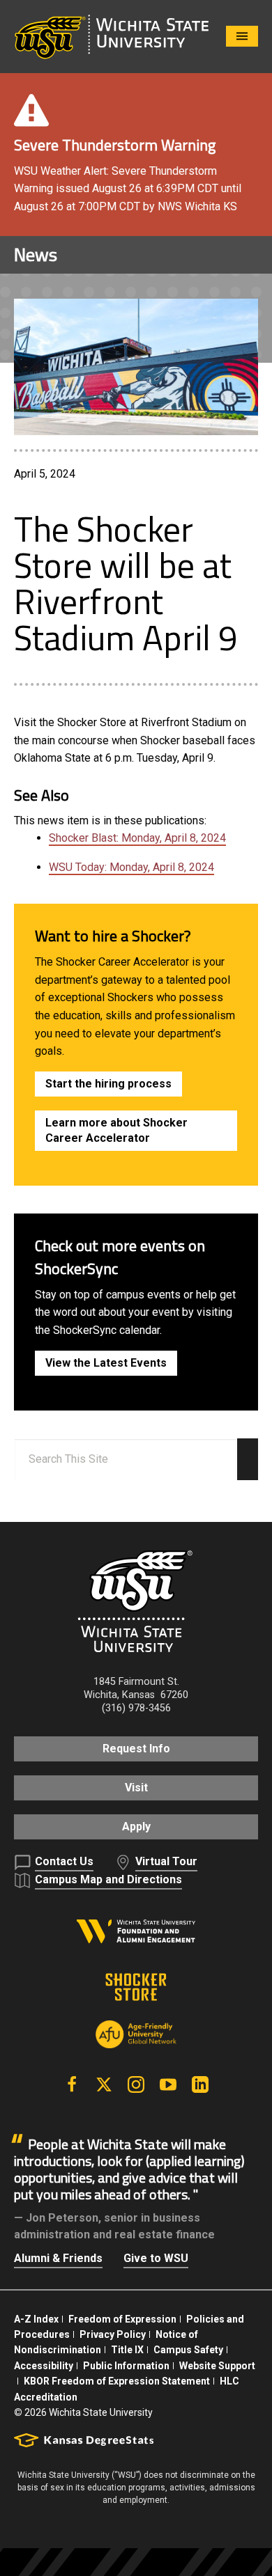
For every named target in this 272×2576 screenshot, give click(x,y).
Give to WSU (156, 2258)
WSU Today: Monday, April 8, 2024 (131, 867)
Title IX (127, 2350)
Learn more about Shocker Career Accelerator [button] (116, 1130)
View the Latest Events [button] (106, 1363)
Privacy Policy (113, 2334)
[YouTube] (168, 2084)
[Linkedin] (200, 2084)
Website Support (217, 2366)
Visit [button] (136, 1788)
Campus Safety (188, 2350)
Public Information (126, 2366)
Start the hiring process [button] (108, 1084)
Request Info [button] (136, 1749)
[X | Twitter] (104, 2084)
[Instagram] (136, 2084)
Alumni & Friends (58, 2258)
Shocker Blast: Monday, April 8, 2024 (137, 838)
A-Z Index (36, 2319)
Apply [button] (136, 1827)
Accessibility (44, 2366)
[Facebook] (72, 2084)
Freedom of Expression (122, 2319)
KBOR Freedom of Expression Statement (117, 2381)
